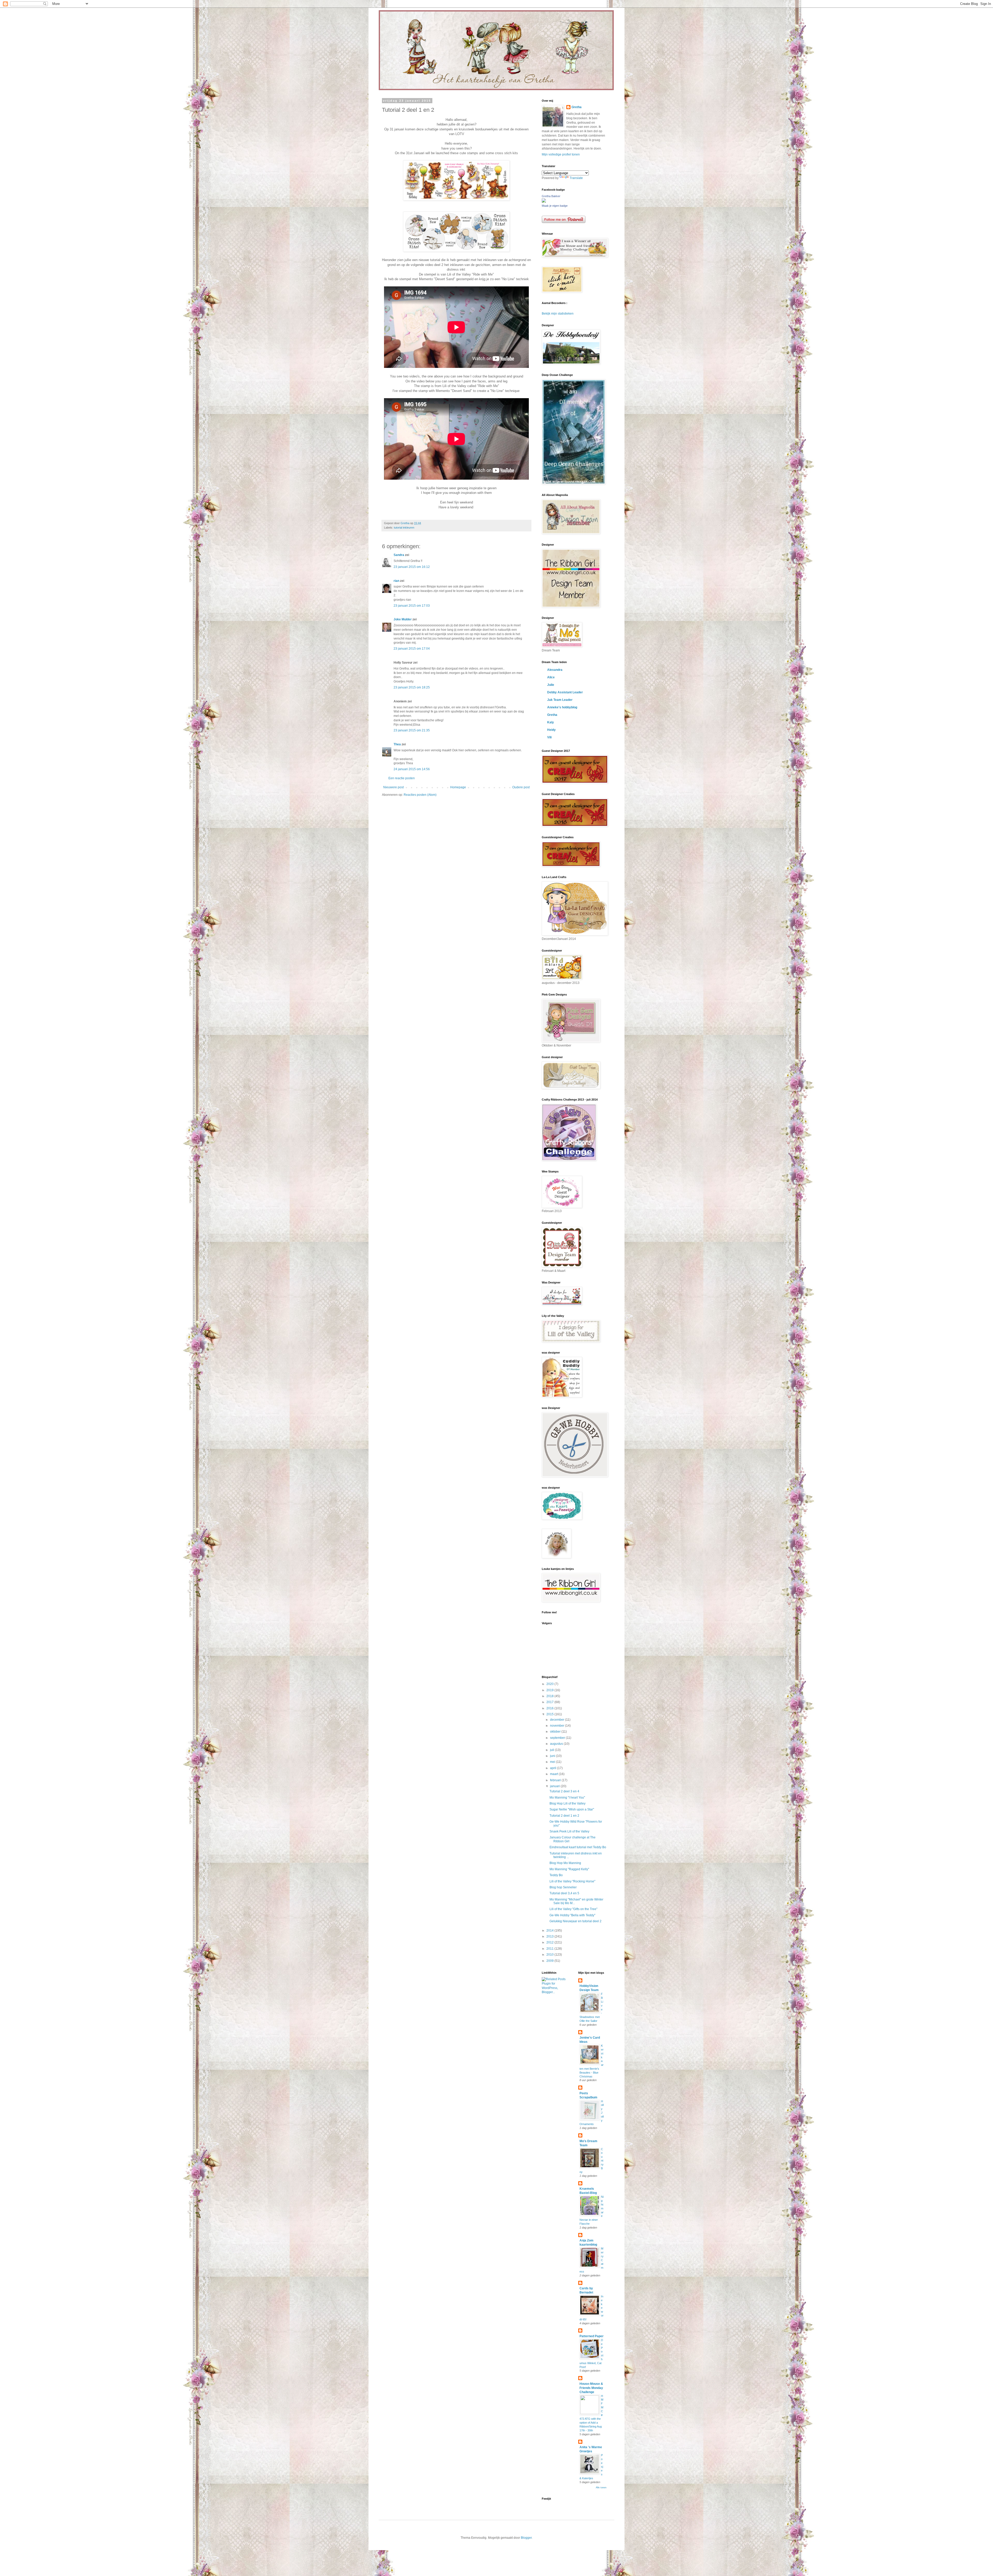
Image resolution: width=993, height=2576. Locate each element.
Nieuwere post (393, 787)
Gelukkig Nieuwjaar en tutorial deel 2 (576, 1921)
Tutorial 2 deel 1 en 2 (564, 1816)
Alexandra (555, 670)
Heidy (551, 730)
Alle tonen (601, 2488)
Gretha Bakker (551, 196)
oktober (556, 1732)
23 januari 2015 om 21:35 (412, 730)
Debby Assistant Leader (565, 692)
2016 (550, 1708)
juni (553, 1756)
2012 (550, 1942)
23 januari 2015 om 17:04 (412, 649)
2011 (550, 1949)
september (558, 1738)
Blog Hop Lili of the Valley (567, 1803)
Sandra (399, 555)
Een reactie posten (402, 778)
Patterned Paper (592, 2336)
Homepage (458, 787)
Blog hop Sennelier (563, 1887)
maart (554, 1774)
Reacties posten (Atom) (420, 795)
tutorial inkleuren (404, 528)
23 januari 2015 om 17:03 (412, 606)
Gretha (577, 107)
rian (396, 581)
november (558, 1726)
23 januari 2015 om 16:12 (412, 567)
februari (556, 1780)
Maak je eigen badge (555, 206)
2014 (550, 1931)
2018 (550, 1696)
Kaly (551, 722)
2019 (550, 1690)
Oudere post (521, 787)
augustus (557, 1744)
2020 (550, 1684)
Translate (576, 178)
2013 (550, 1936)
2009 (550, 1961)
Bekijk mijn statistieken (558, 314)
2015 (550, 1714)
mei (553, 1762)
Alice (551, 677)
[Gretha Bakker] (544, 202)
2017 (550, 1702)
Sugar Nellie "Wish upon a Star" (572, 1809)
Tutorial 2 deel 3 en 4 (564, 1791)
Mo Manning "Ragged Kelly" (569, 1869)
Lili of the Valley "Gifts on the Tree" (573, 1909)
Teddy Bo (556, 1875)
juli (552, 1750)
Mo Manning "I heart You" (567, 1798)
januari (555, 1786)
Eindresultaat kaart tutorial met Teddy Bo (578, 1847)
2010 (550, 1955)
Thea (397, 744)
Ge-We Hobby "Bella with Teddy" (572, 1915)
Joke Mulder (403, 619)
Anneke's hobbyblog (562, 707)
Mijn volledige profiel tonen (561, 154)
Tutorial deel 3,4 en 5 (564, 1893)
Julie (551, 685)
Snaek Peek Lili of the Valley (569, 1831)
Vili (549, 737)
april (554, 1768)
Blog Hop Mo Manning (565, 1863)
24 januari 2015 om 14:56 (412, 769)
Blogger (526, 2538)
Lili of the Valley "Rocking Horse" (572, 1881)
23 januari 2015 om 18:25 (412, 687)
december (558, 1720)
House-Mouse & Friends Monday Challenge (591, 2388)
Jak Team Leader (560, 700)
